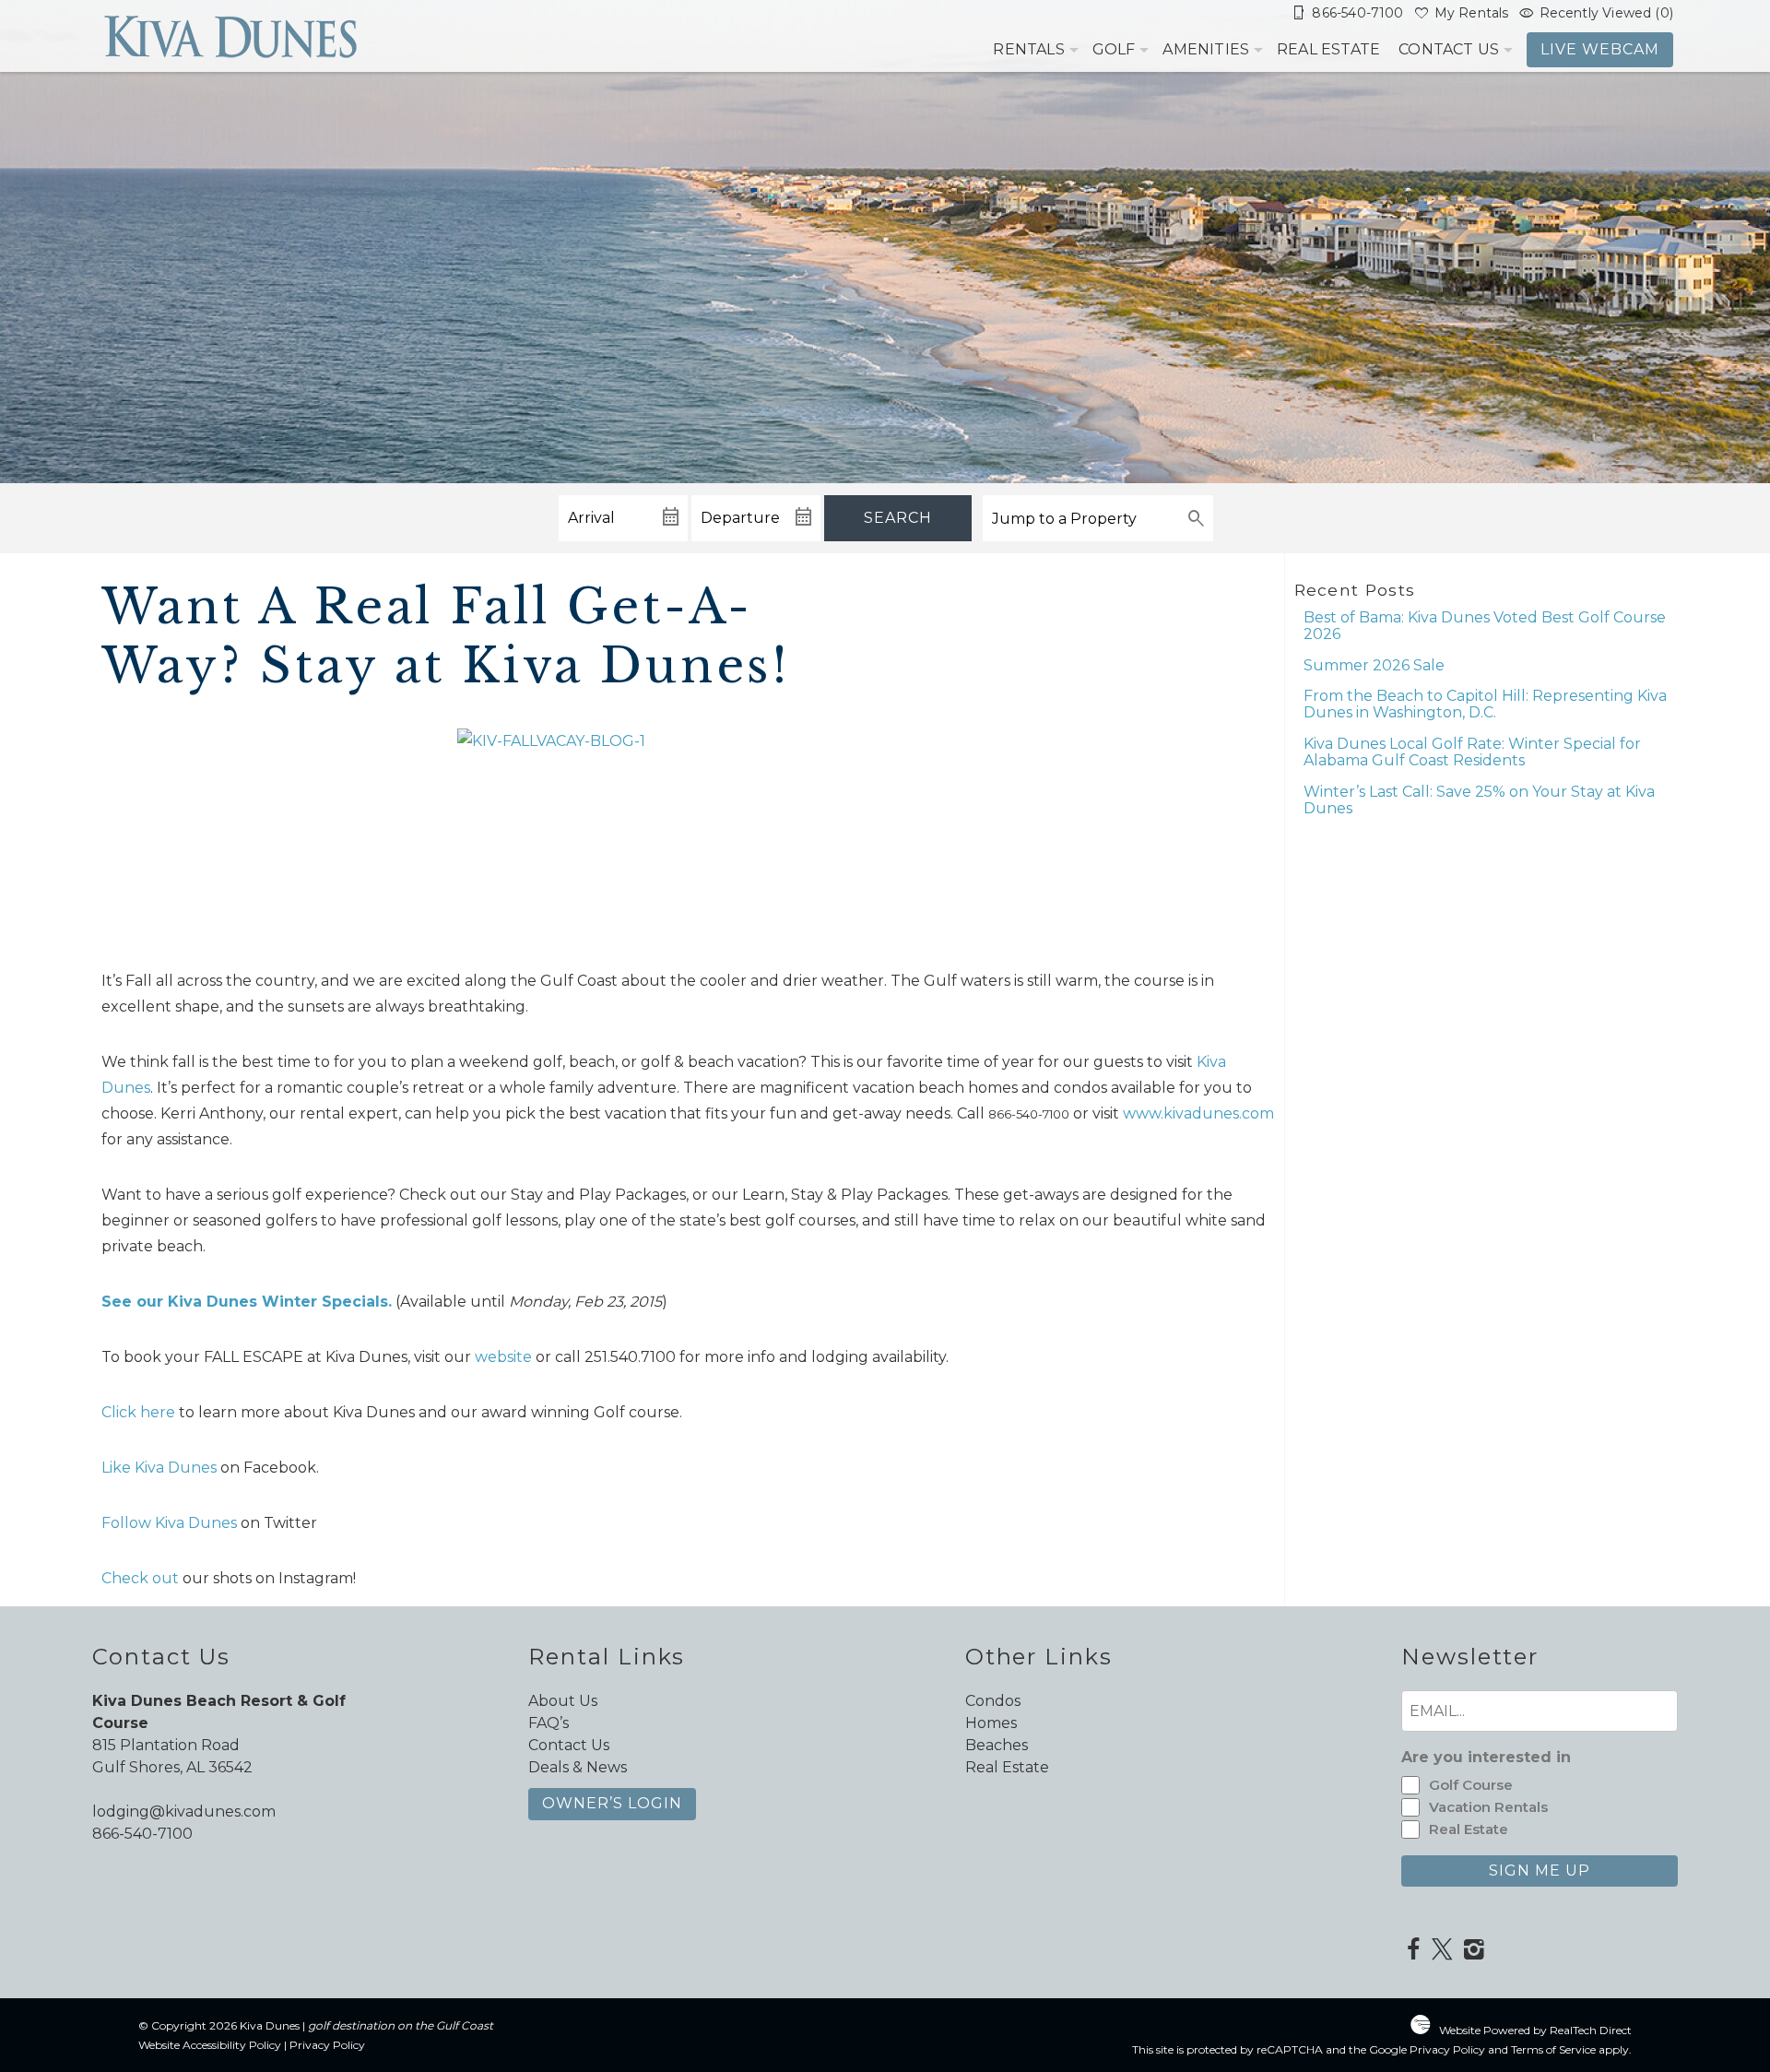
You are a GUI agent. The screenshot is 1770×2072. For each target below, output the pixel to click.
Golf (1114, 49)
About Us (563, 1701)
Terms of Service (1553, 2049)
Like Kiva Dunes (159, 1468)
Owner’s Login (612, 1803)
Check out (140, 1578)
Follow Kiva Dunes (169, 1523)
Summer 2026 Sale (1374, 665)
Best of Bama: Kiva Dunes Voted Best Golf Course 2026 (1485, 626)
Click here (138, 1412)
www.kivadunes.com (1198, 1113)
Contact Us (1449, 49)
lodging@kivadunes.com (184, 1812)
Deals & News (578, 1767)
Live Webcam (1600, 49)
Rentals (1028, 49)
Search (898, 518)
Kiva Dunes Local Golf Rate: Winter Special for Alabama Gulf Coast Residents (1472, 752)
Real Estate (1328, 49)
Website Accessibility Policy (210, 2045)
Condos (993, 1701)
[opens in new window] (1413, 1951)
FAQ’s (549, 1723)
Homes (991, 1723)
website (503, 1357)
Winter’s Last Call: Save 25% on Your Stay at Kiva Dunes (1479, 800)
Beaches (997, 1745)
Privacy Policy (327, 2045)
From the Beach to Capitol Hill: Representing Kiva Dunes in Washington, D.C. (1485, 704)
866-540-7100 (142, 1834)
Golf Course (1471, 1785)
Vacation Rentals (1488, 1807)
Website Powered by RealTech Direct (1535, 2030)
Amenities (1206, 49)
